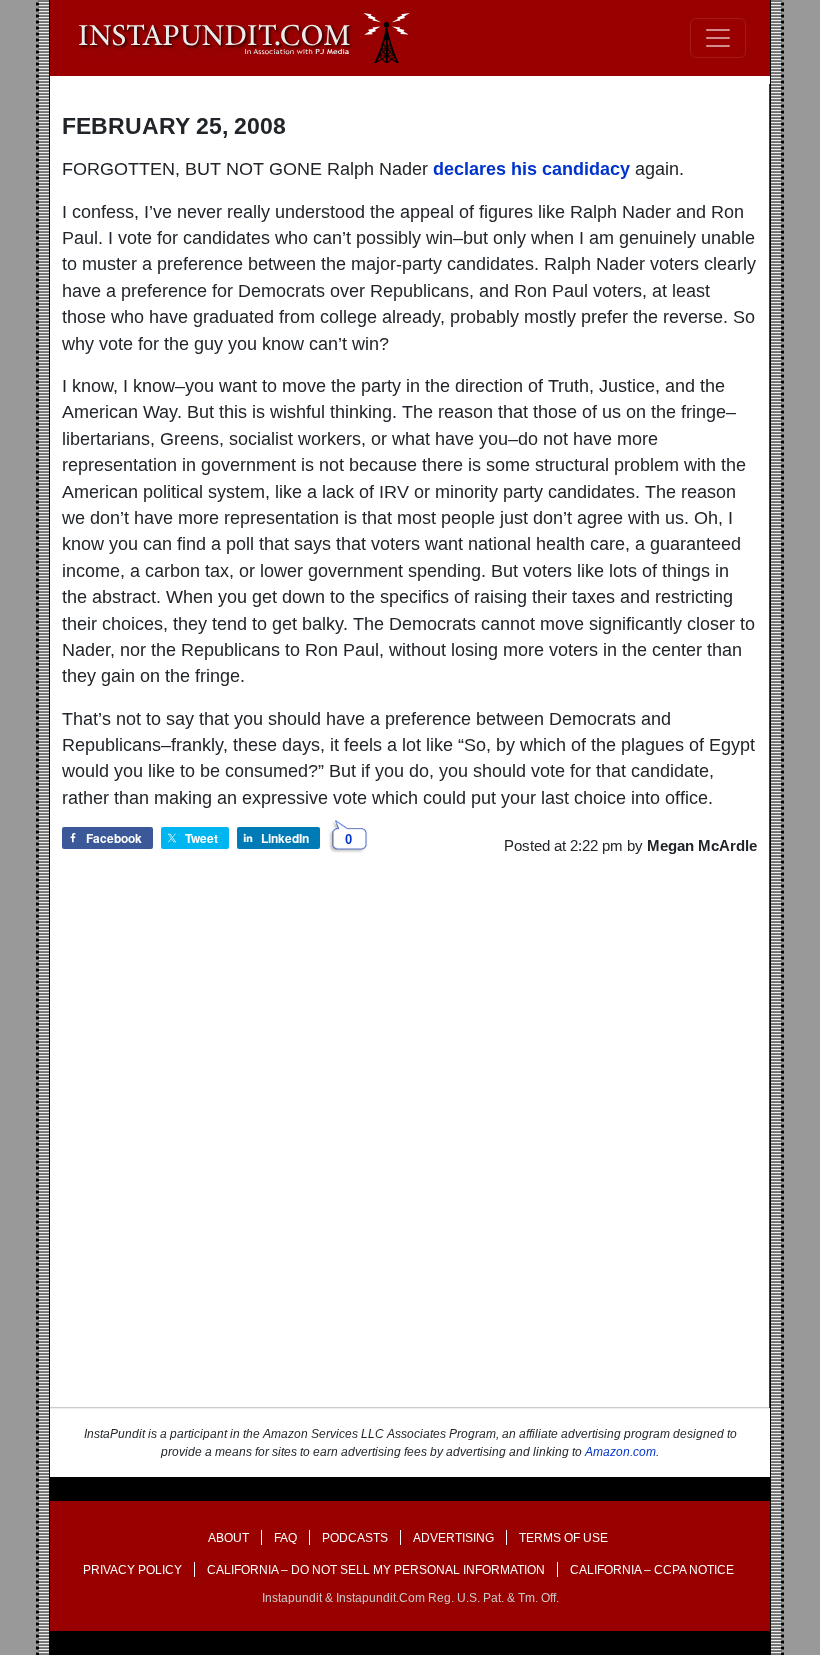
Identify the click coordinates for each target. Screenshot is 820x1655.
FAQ (285, 1538)
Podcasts (355, 1538)
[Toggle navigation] (718, 38)
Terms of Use (563, 1538)
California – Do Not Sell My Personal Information (376, 1570)
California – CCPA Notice (652, 1570)
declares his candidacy (531, 169)
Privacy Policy (132, 1570)
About (228, 1538)
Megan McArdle (702, 845)
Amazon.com (620, 1452)
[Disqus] (409, 1150)
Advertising (453, 1538)
